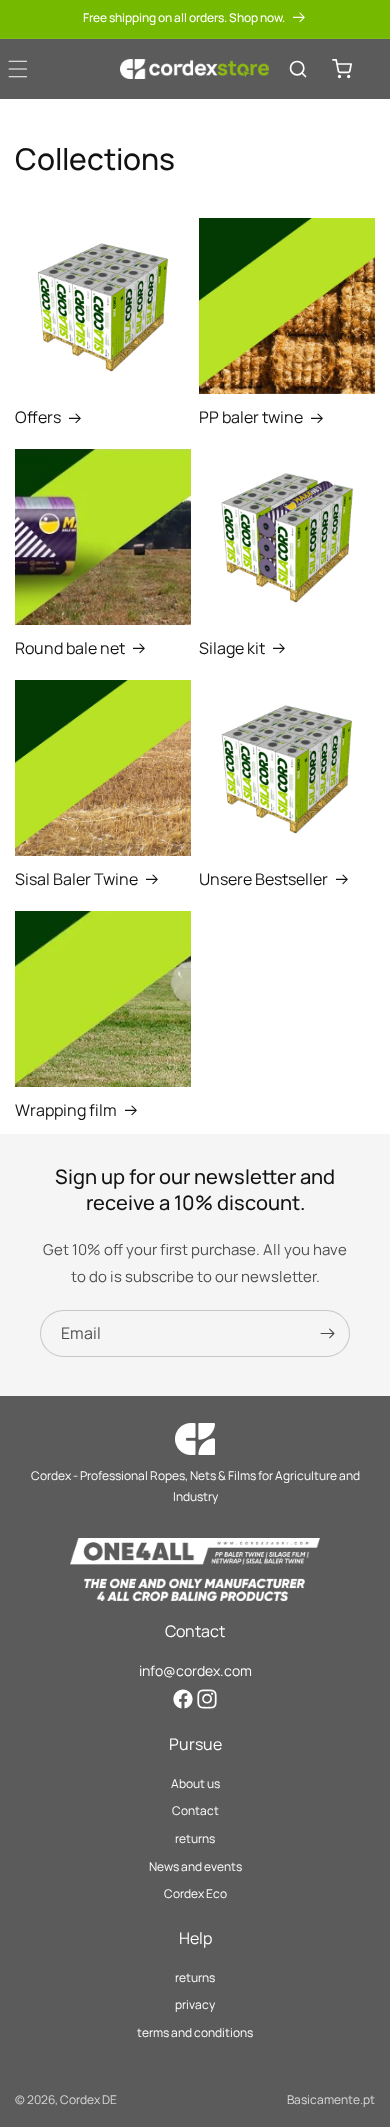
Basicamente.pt (331, 2099)
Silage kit (232, 648)
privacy (195, 2004)
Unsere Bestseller (263, 879)
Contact (195, 1810)
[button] (298, 69)
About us (195, 1783)
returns (195, 1838)
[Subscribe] (327, 1333)
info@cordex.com (195, 1670)
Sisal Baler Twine (76, 879)
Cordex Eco (195, 1893)
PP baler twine (251, 417)
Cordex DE (88, 2099)
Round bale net (70, 648)
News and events (195, 1866)
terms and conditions (195, 2032)
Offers (38, 417)
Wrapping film (66, 1110)
